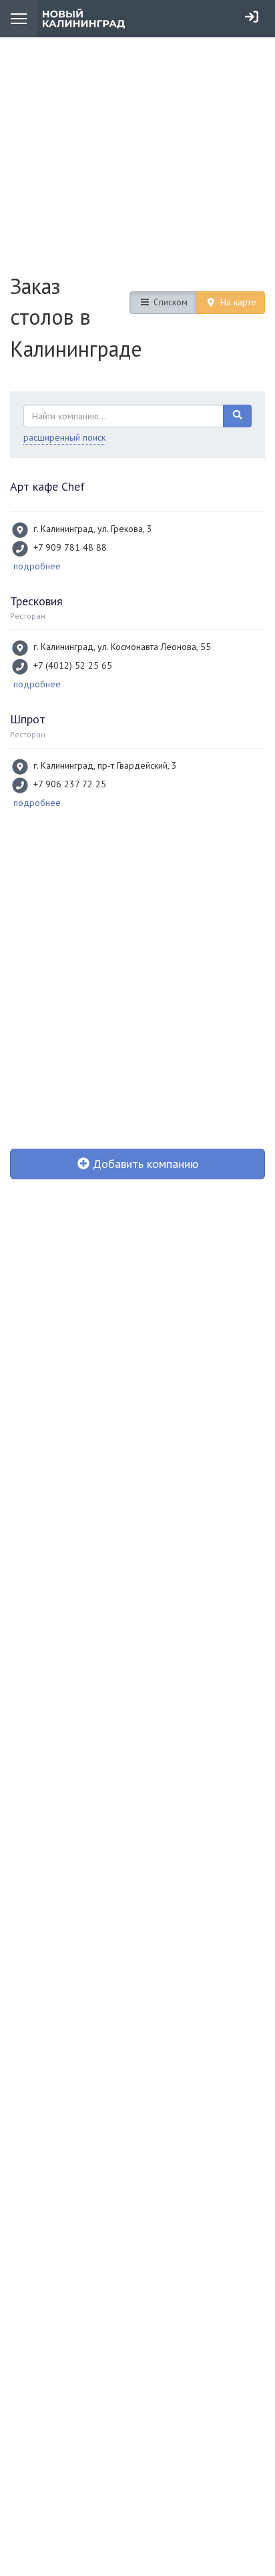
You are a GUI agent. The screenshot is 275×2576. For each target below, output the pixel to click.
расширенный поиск (64, 437)
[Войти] (252, 17)
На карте (237, 302)
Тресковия (36, 601)
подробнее (37, 566)
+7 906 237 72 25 (70, 784)
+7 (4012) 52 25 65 (73, 665)
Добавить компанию (144, 1164)
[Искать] (238, 416)
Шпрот (28, 719)
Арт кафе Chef (47, 486)
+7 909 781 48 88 (70, 547)
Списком (169, 302)
